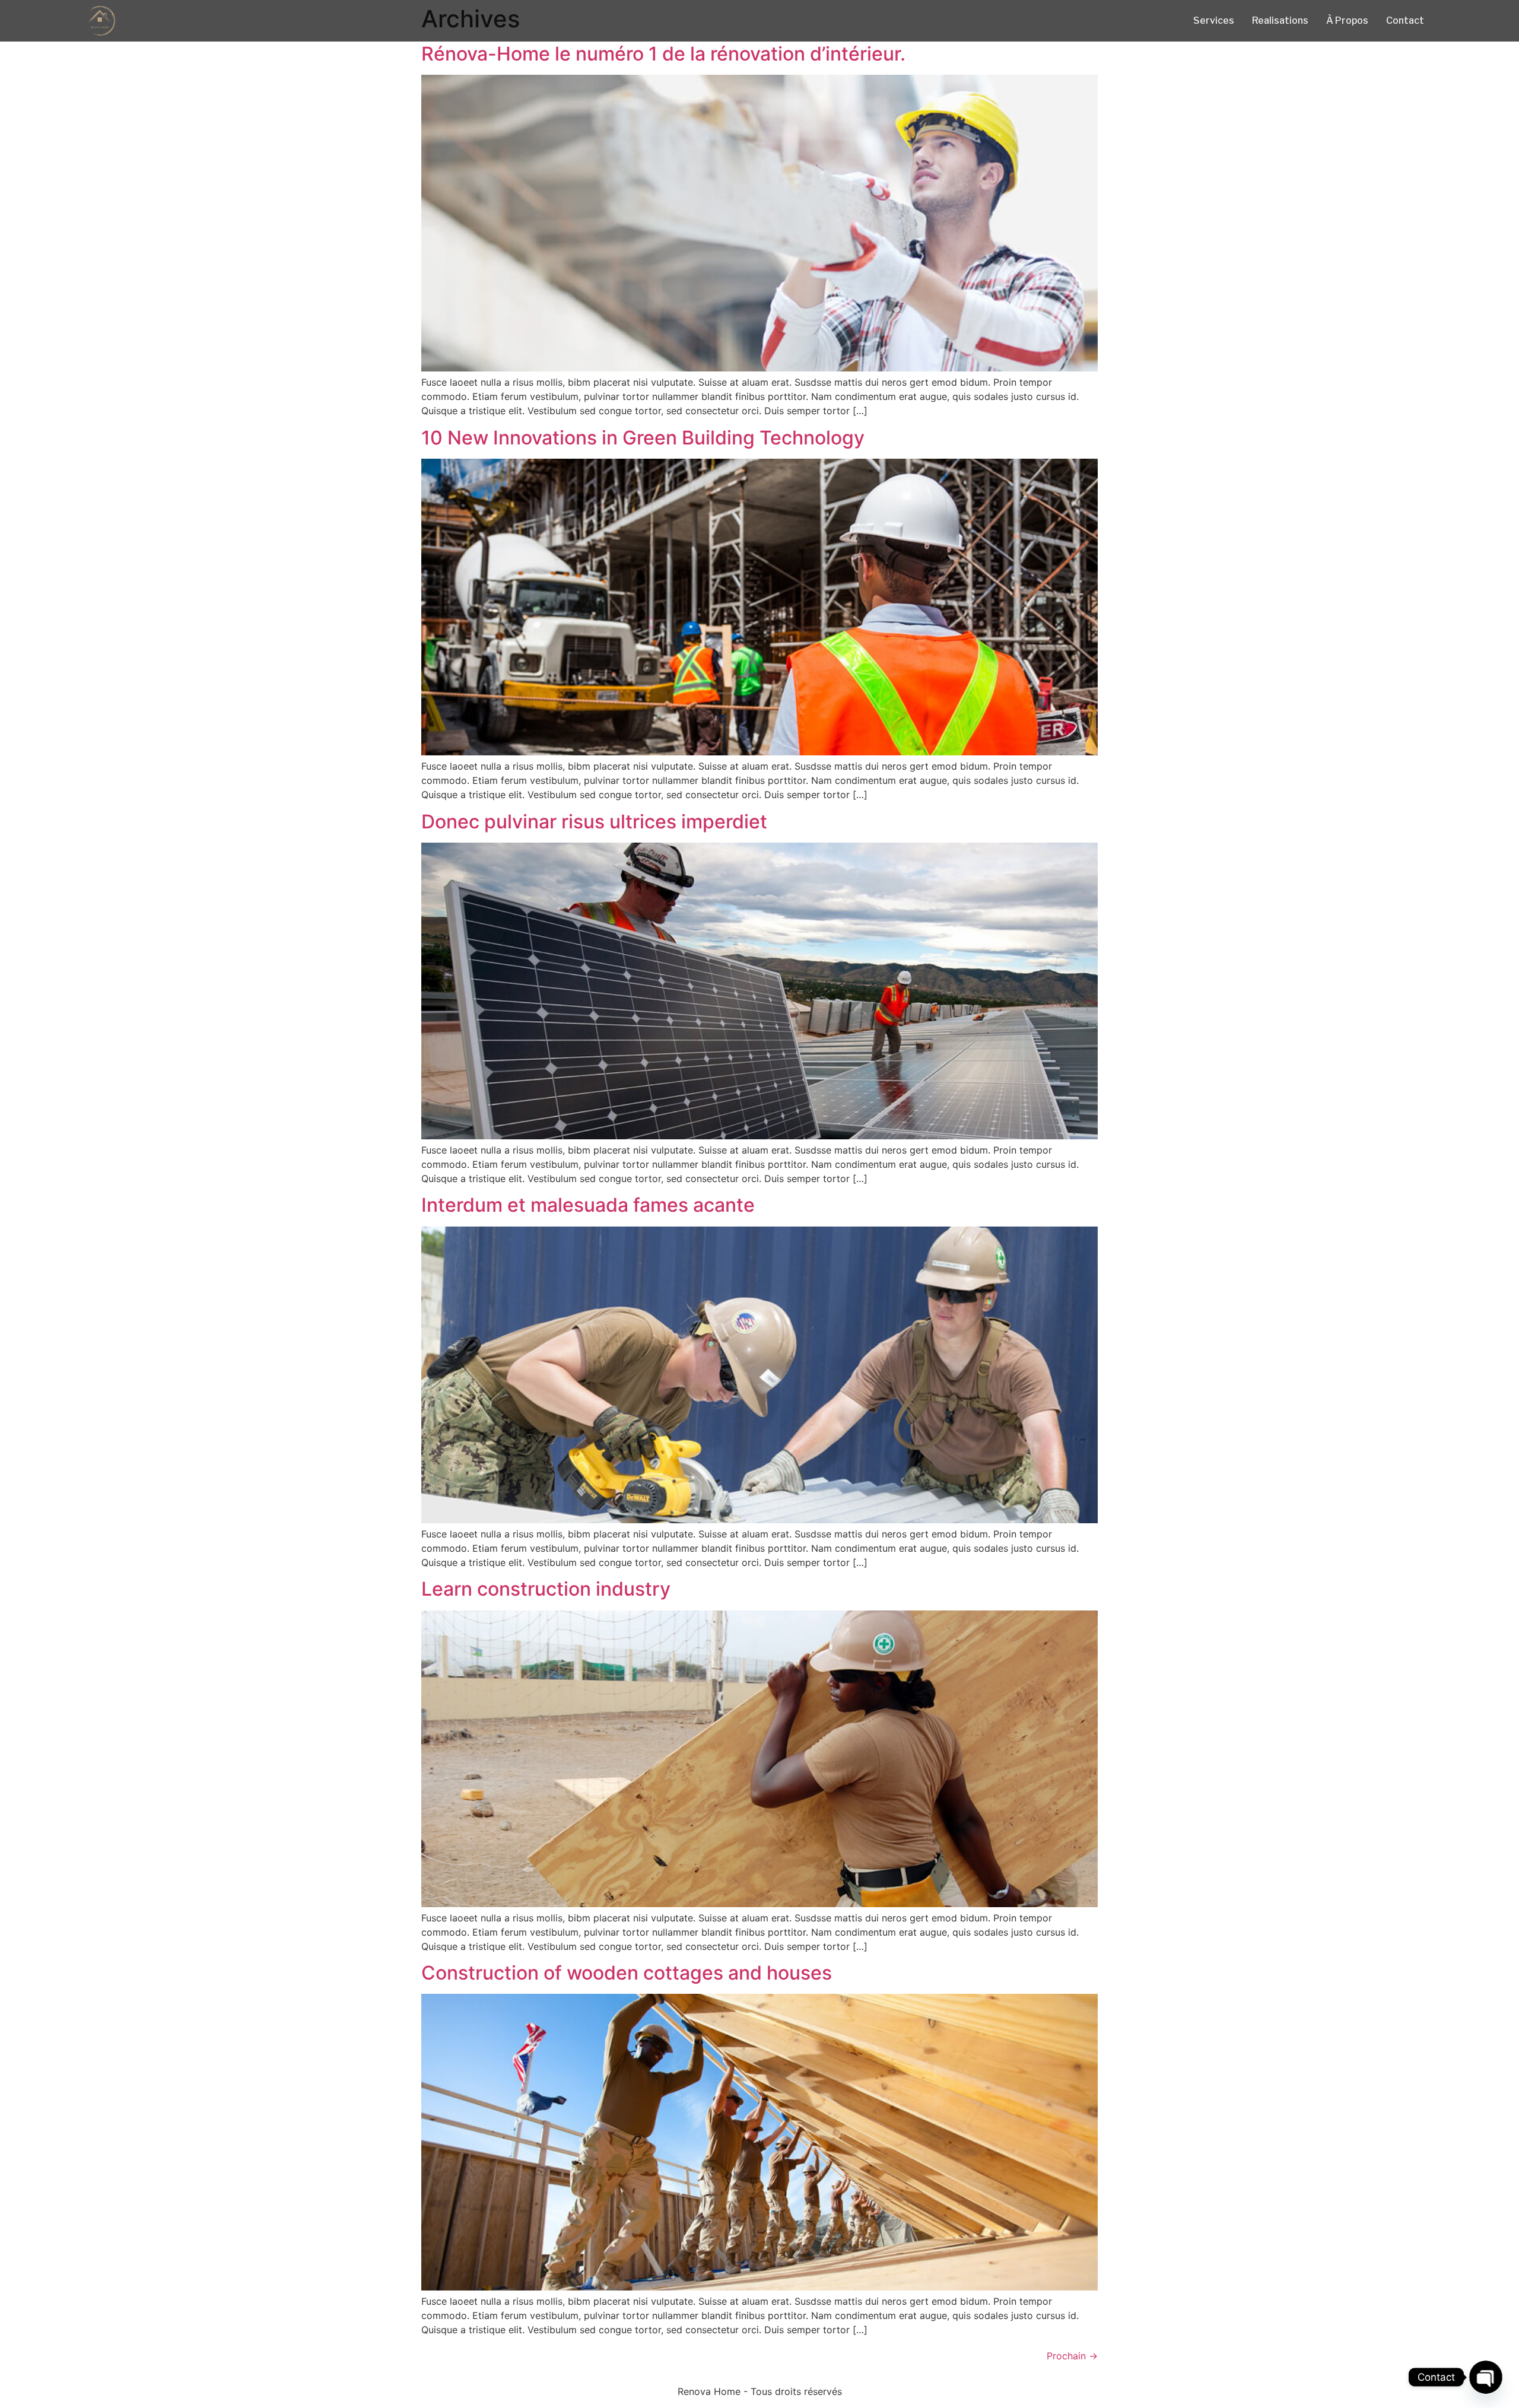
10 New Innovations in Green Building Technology (643, 438)
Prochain (1072, 2356)
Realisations (1280, 20)
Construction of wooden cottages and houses (627, 1973)
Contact (1405, 20)
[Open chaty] (1485, 2377)
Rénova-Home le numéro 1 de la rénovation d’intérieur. (663, 54)
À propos (1347, 20)
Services (1214, 20)
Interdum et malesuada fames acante (588, 1205)
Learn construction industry (546, 1589)
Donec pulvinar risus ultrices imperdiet (594, 822)
